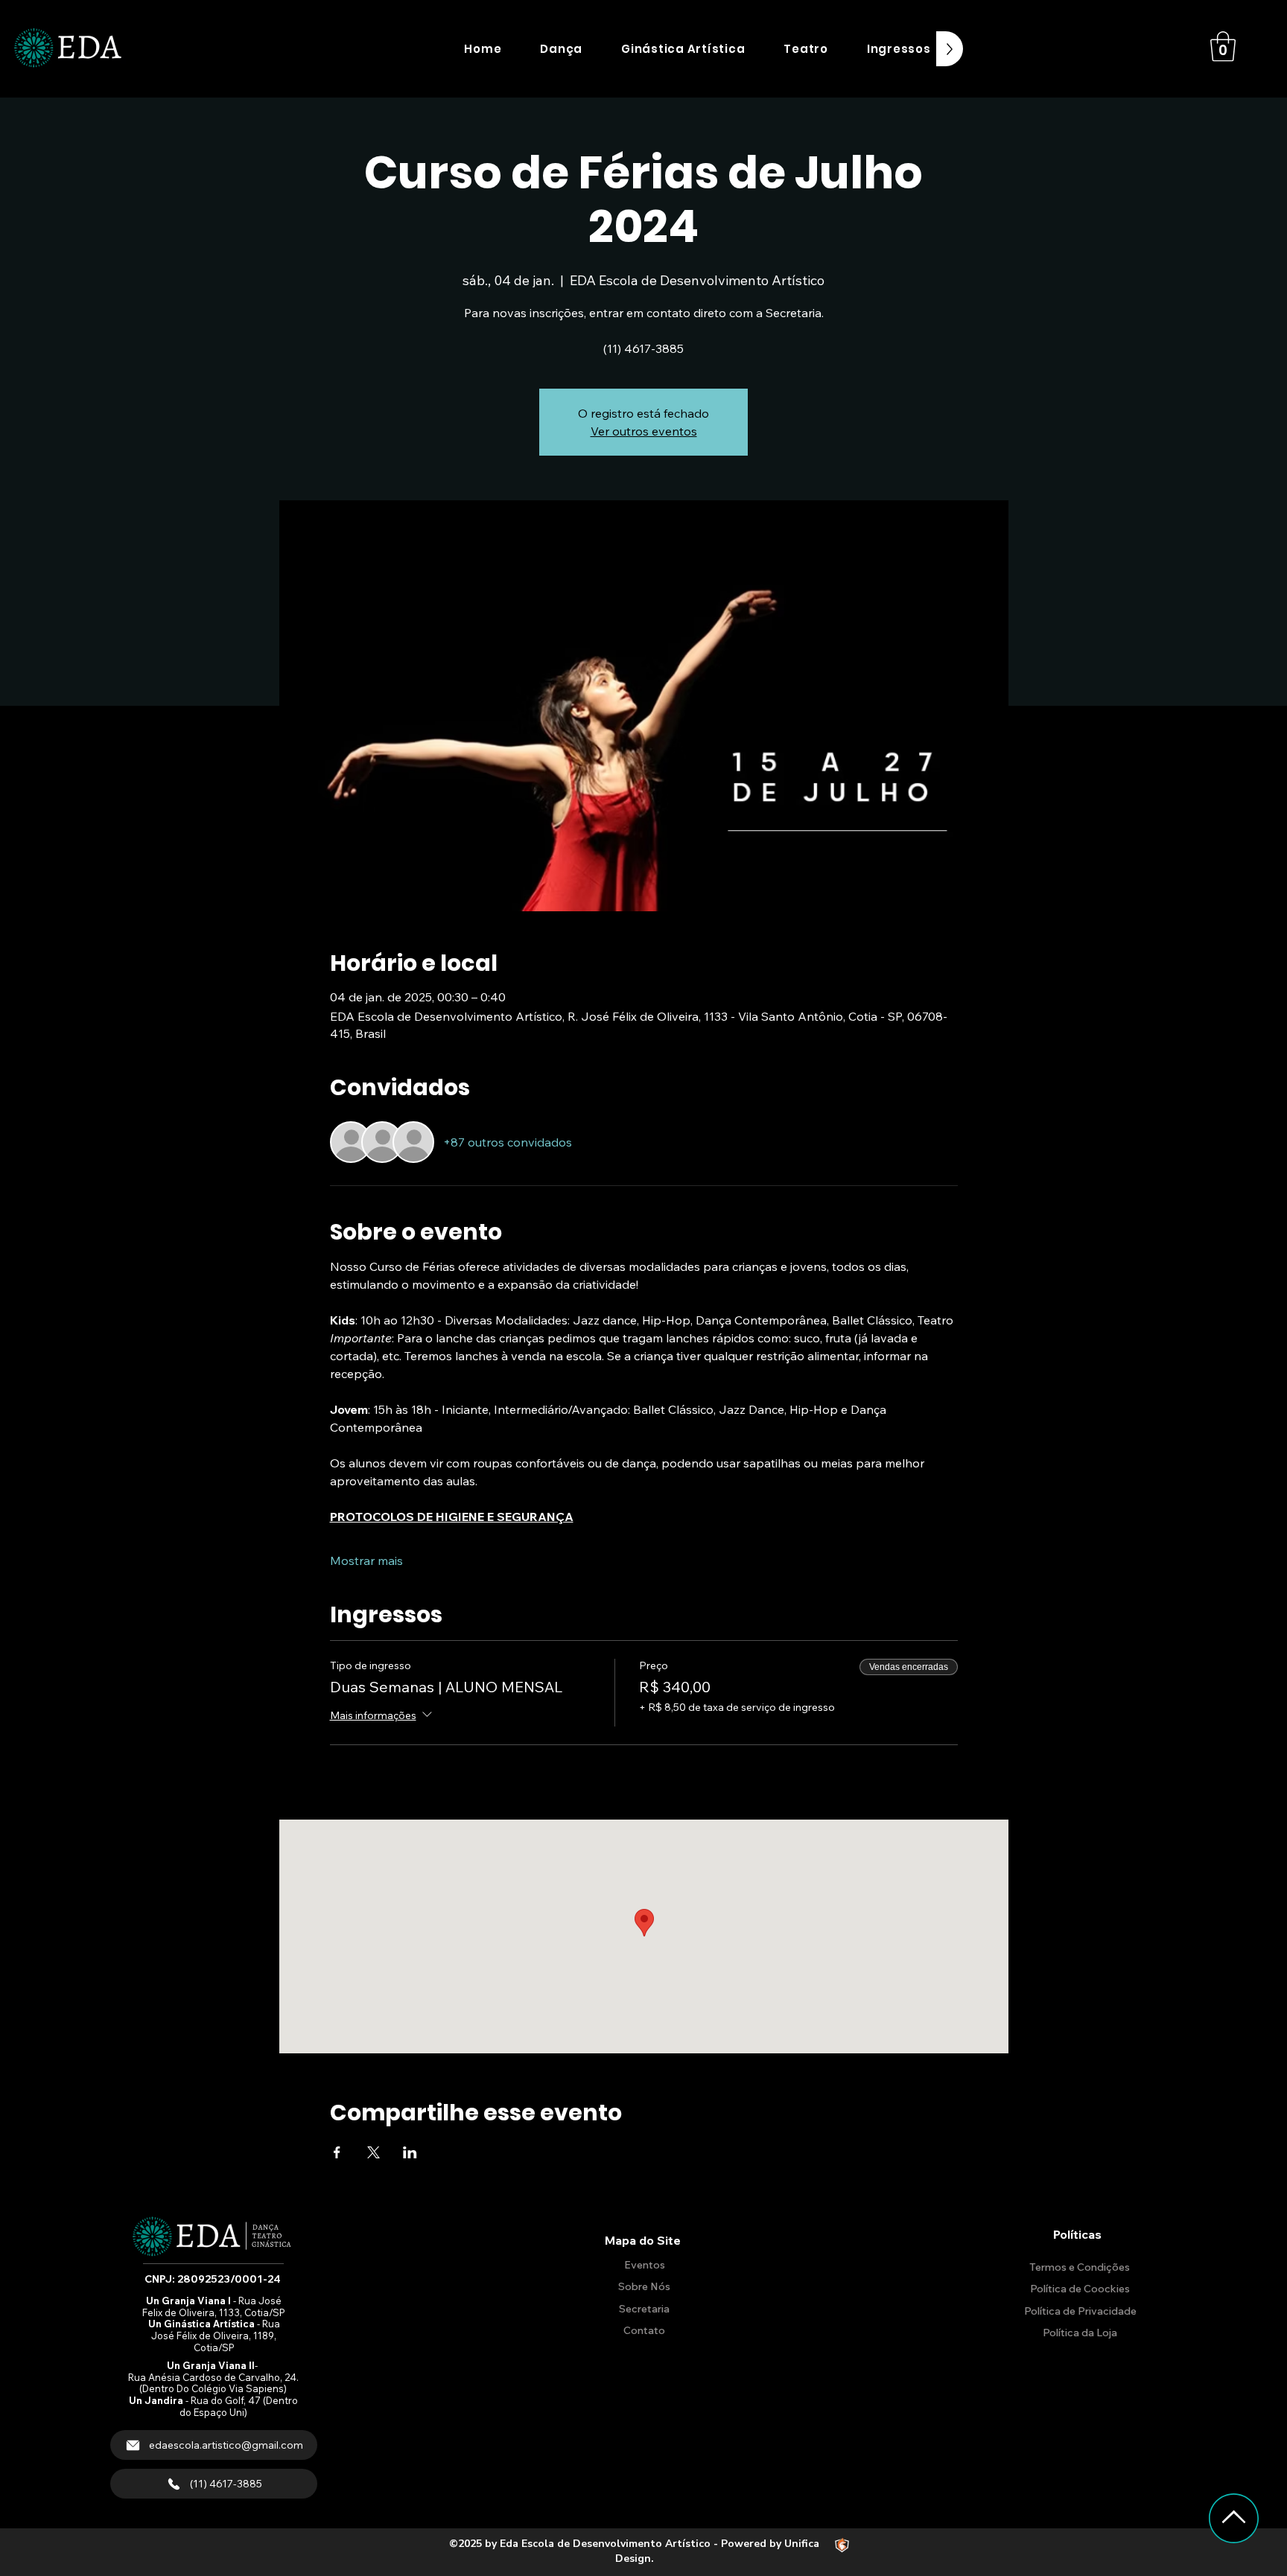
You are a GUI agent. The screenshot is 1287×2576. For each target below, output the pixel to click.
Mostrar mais (366, 1560)
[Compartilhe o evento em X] (374, 2152)
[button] (561, 49)
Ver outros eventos (644, 431)
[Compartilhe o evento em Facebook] (337, 2152)
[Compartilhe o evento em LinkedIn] (410, 2152)
